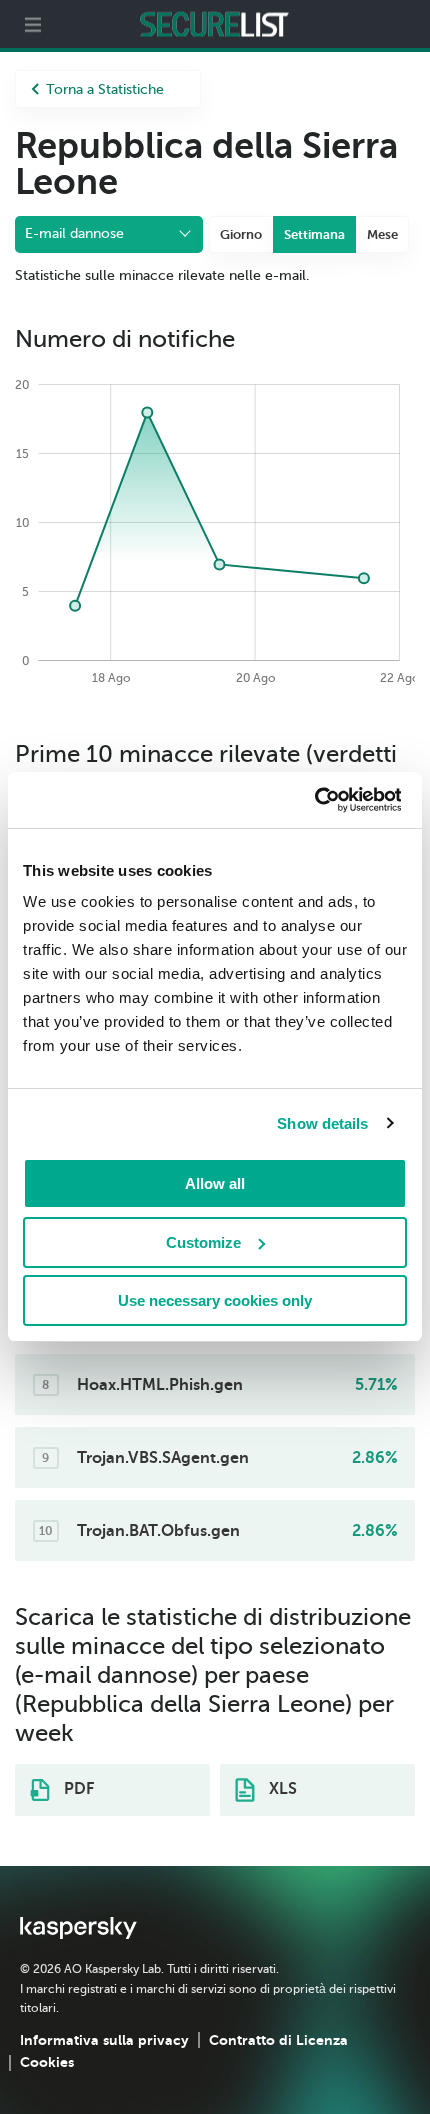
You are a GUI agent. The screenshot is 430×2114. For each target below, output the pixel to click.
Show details (322, 1123)
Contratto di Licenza (278, 2040)
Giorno (241, 234)
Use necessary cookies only (215, 1300)
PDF (77, 1789)
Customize (203, 1242)
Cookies (47, 2062)
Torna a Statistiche (105, 89)
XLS (281, 1789)
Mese (382, 234)
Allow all (215, 1183)
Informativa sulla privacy (104, 2040)
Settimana (314, 234)
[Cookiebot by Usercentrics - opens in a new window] (313, 800)
